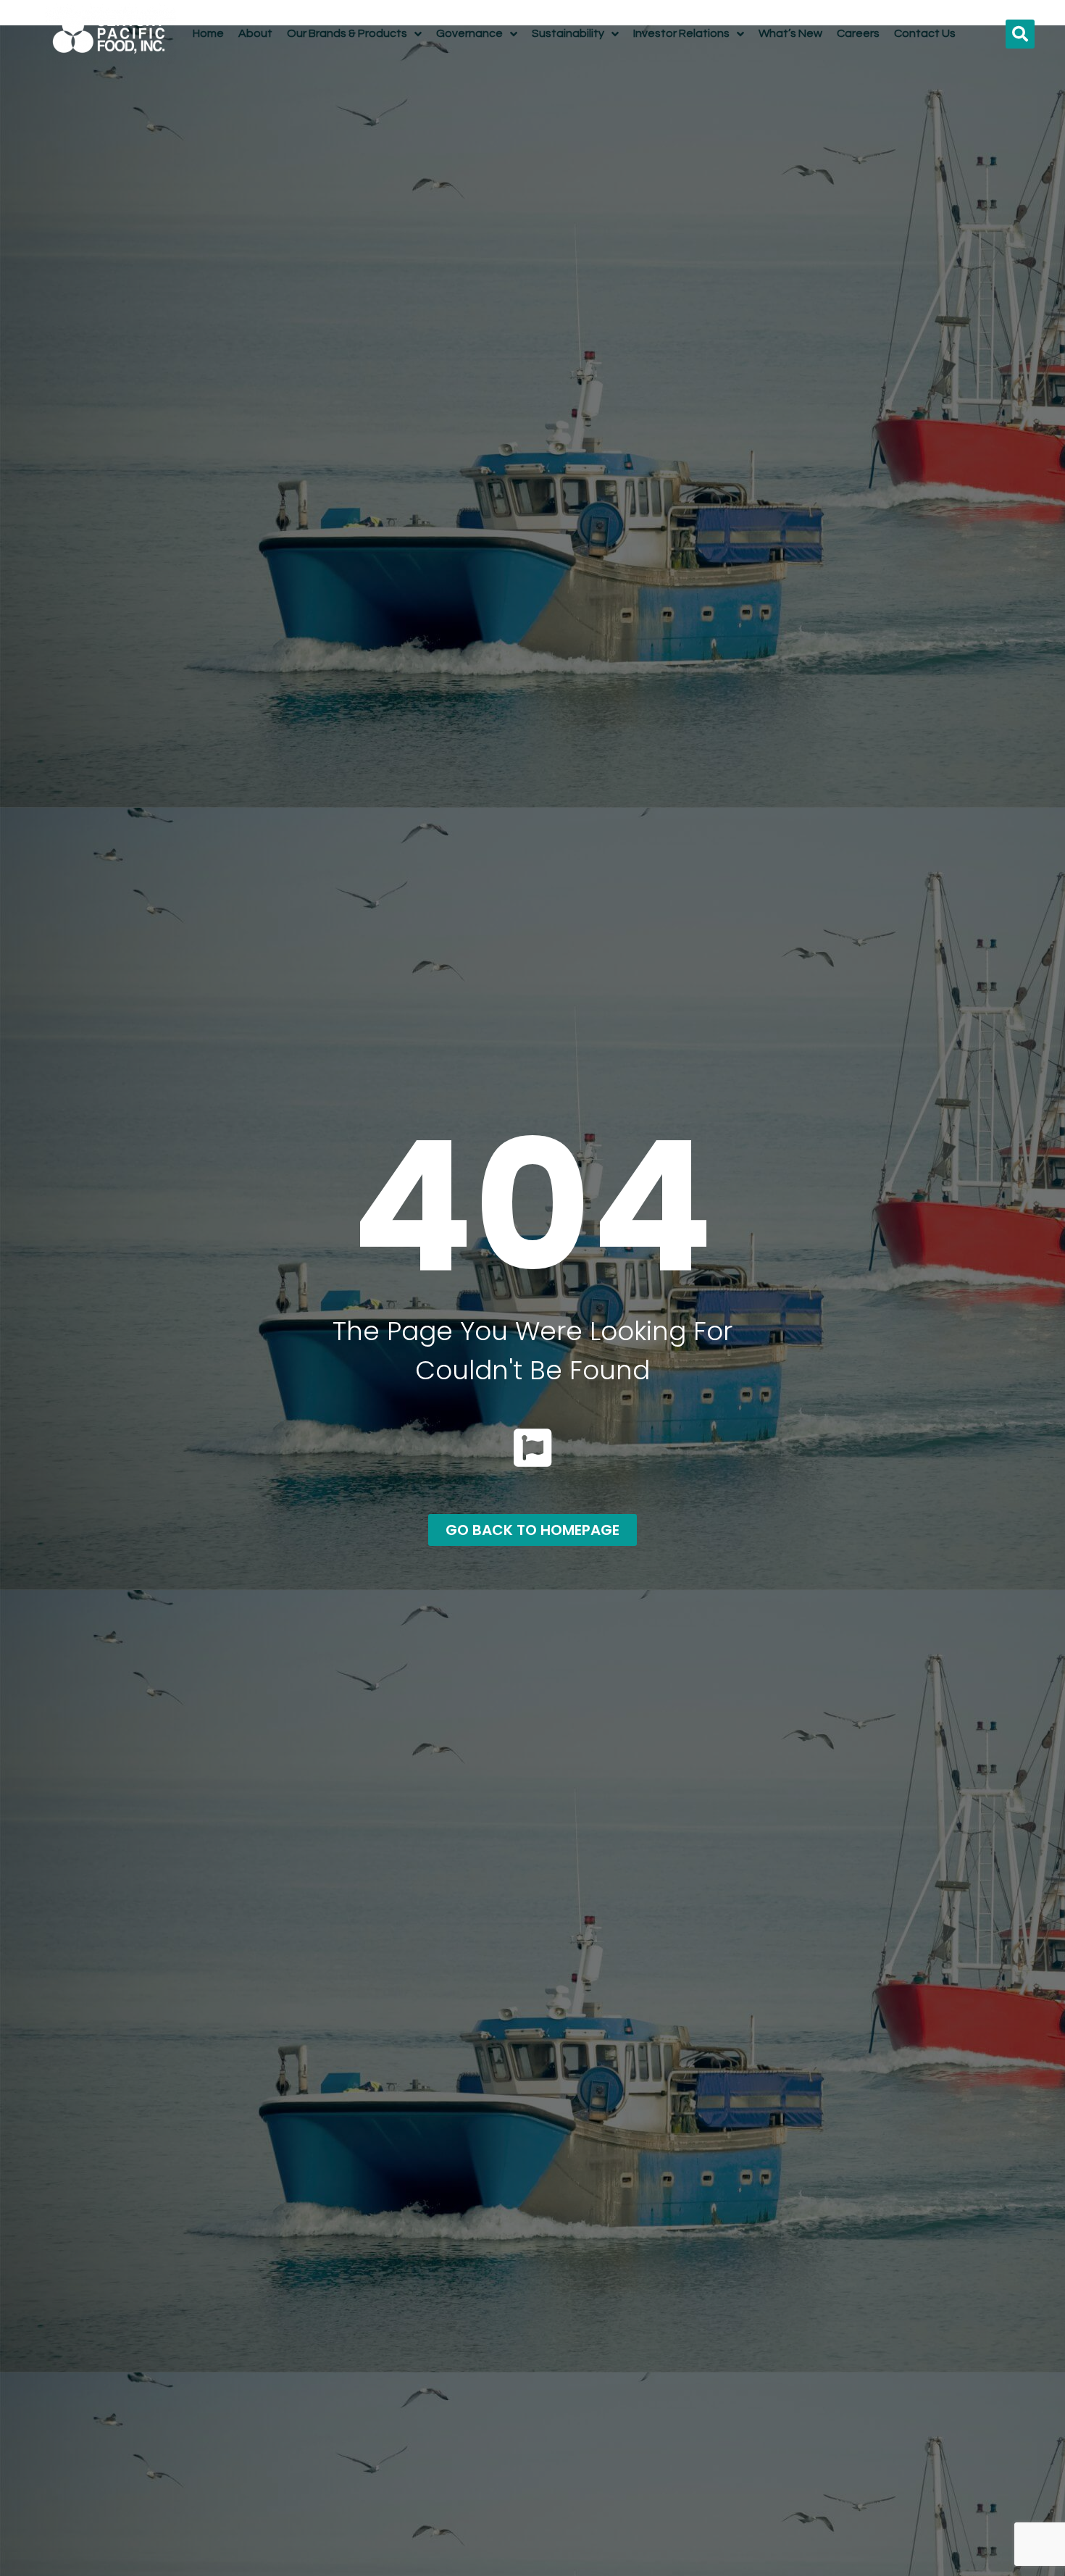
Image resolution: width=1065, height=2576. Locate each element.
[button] (1020, 34)
